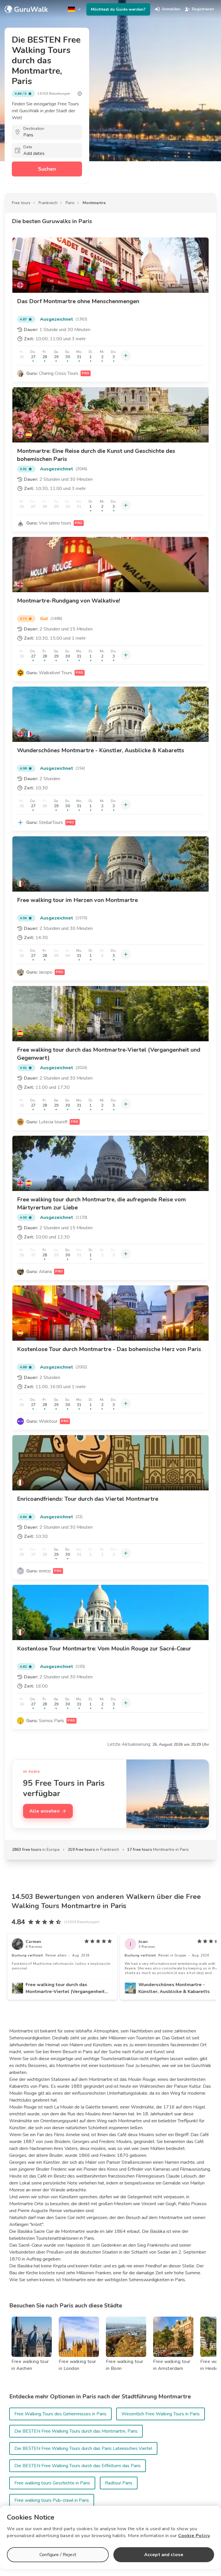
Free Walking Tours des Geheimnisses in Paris (60, 2414)
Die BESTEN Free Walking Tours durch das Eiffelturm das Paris (78, 2466)
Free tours (21, 203)
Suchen (47, 169)
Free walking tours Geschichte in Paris (52, 2483)
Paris (70, 203)
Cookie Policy (194, 2536)
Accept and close (164, 2555)
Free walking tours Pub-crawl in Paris (52, 2500)
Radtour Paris (119, 2483)
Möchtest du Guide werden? (118, 9)
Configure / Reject (58, 2555)
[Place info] (80, 94)
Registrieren (203, 9)
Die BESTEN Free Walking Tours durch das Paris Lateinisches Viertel (83, 2448)
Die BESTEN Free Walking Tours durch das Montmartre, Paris (76, 2431)
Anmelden (171, 9)
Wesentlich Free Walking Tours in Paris (161, 2414)
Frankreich (48, 203)
